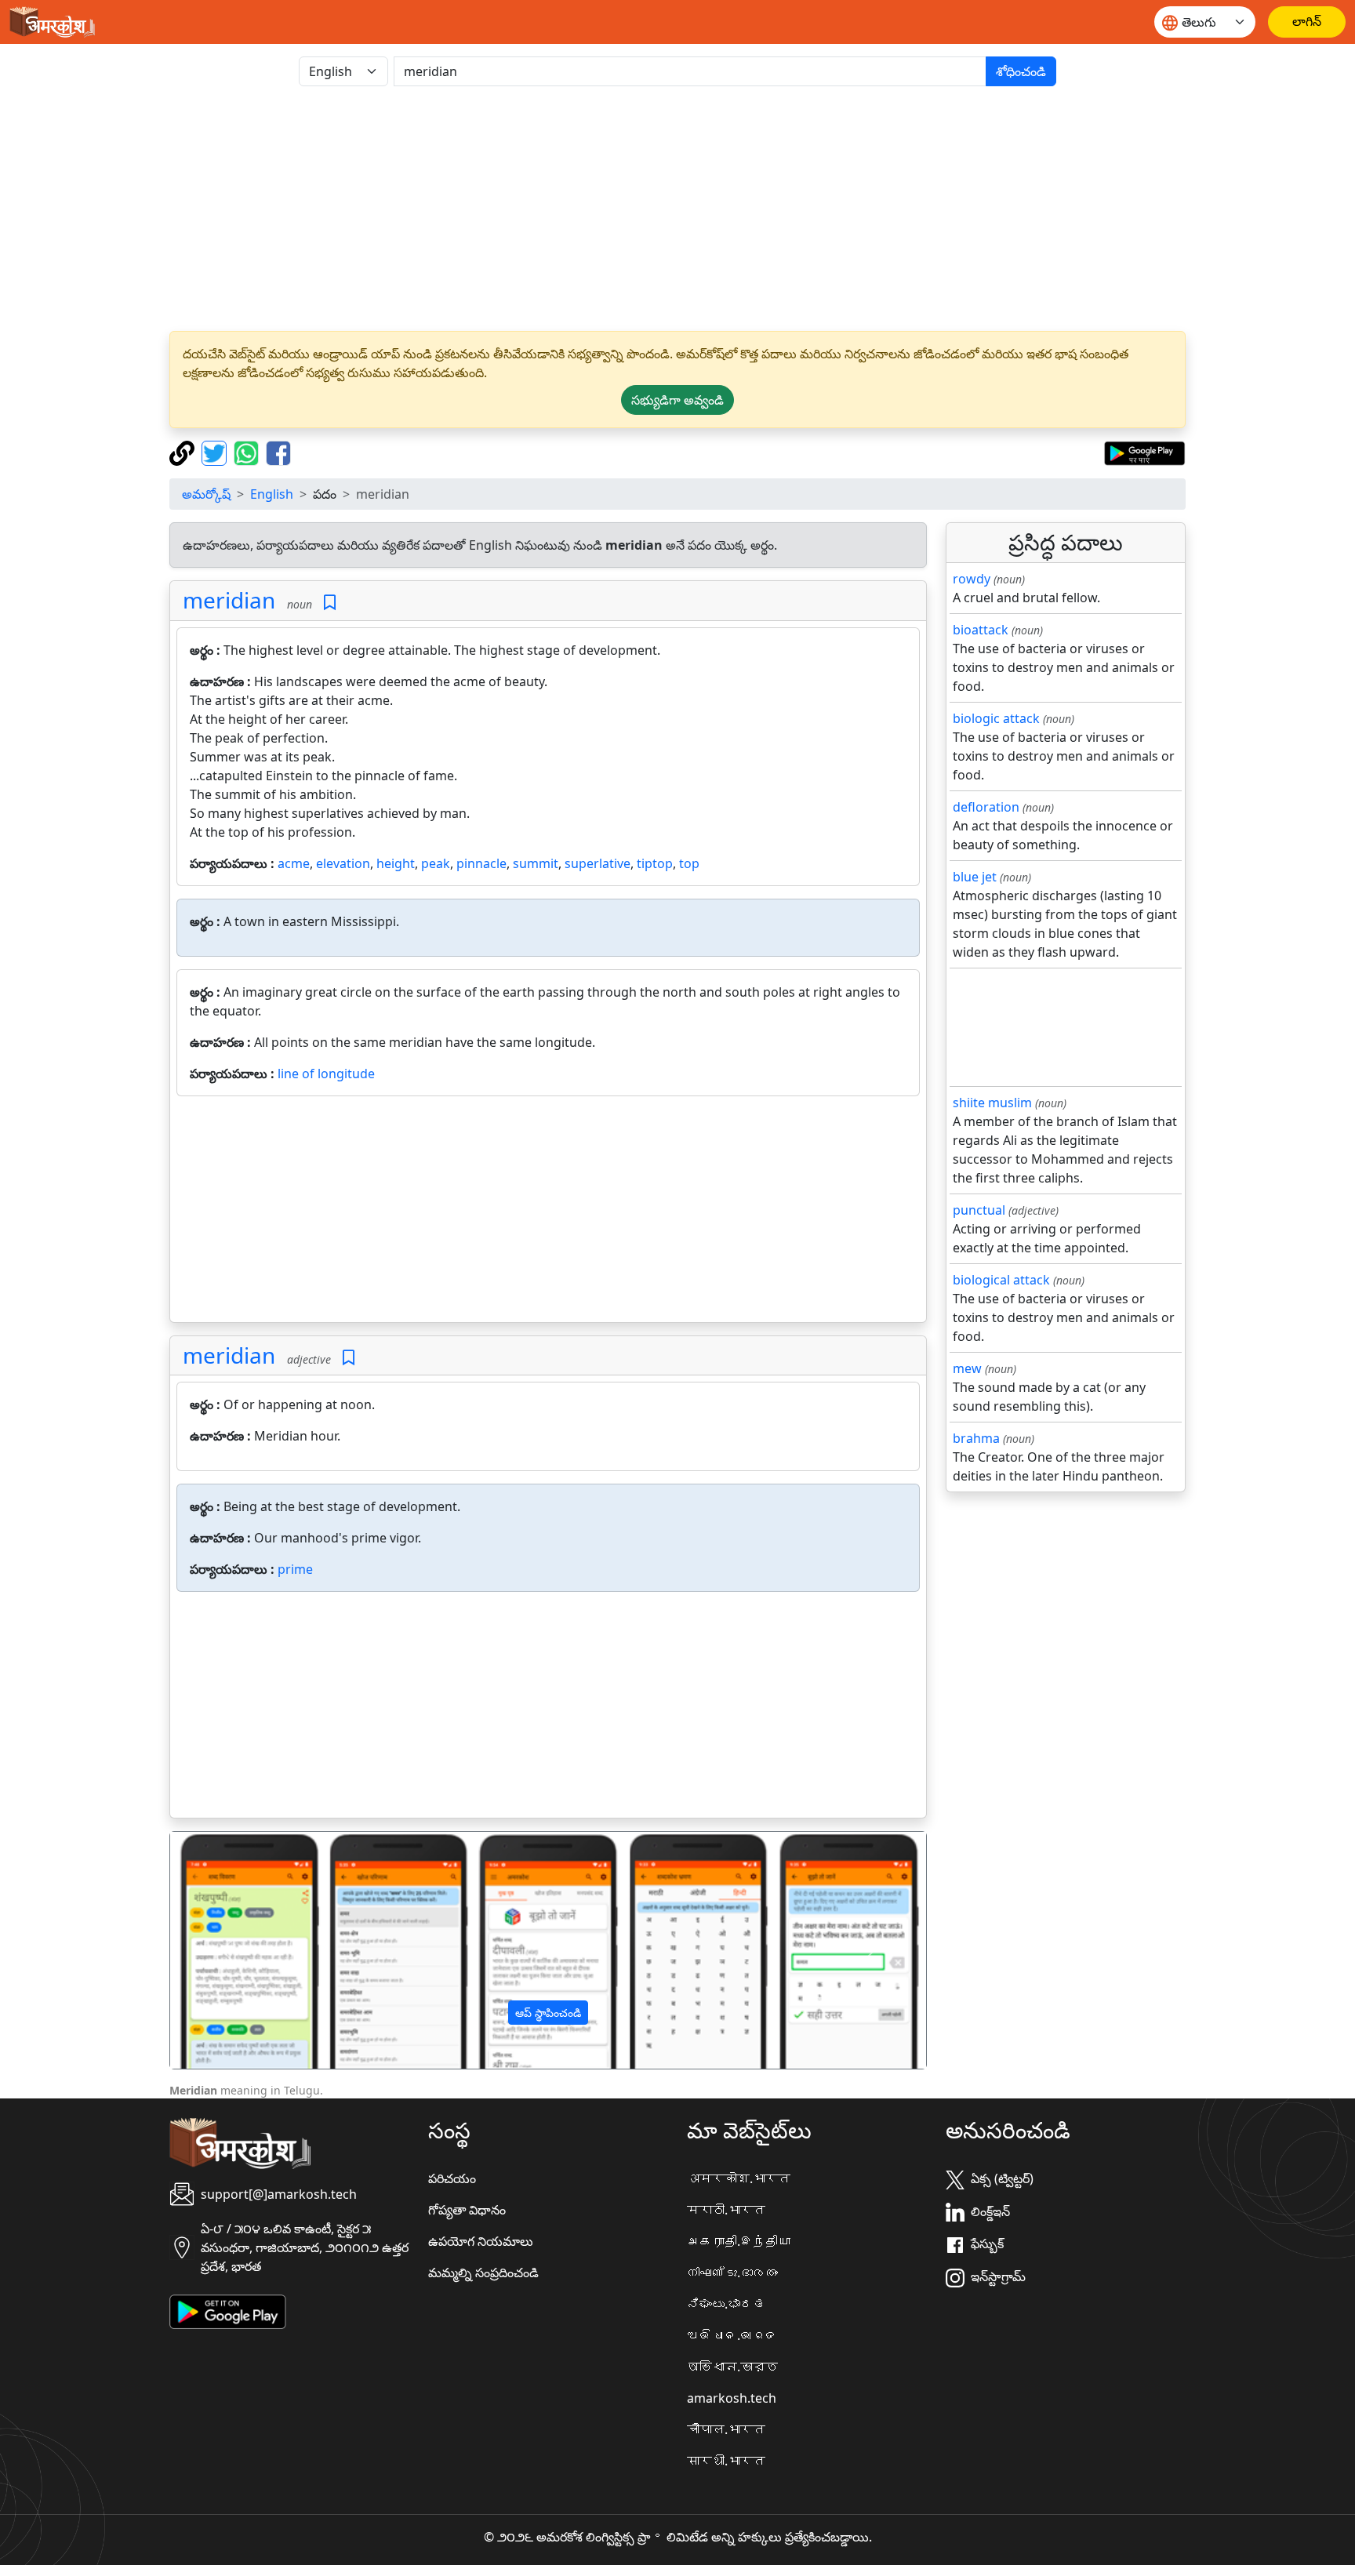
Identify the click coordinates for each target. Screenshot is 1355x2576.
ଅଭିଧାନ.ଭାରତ (732, 2335)
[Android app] (228, 2310)
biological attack (1001, 1280)
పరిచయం (452, 2178)
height (396, 863)
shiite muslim (992, 1103)
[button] (227, 1950)
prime (295, 1569)
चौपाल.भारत (726, 2429)
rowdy (972, 579)
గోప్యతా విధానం (467, 2210)
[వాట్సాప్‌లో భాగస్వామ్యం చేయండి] (248, 452)
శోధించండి (1021, 71)
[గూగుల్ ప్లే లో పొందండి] (1144, 452)
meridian (229, 600)
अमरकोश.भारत (739, 2178)
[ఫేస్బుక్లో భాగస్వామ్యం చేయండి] (278, 452)
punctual (979, 1210)
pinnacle (481, 863)
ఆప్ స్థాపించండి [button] (548, 2013)
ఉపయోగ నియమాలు (481, 2241)
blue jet (975, 877)
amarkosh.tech (732, 2398)
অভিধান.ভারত (732, 2367)
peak (436, 863)
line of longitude (326, 1074)
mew (967, 1368)
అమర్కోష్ (206, 494)
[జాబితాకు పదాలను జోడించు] (330, 603)
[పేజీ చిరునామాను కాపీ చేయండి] (184, 452)
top (689, 863)
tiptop (655, 863)
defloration (986, 807)
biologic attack (996, 718)
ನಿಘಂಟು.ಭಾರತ (726, 2304)
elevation (343, 863)
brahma (976, 1438)
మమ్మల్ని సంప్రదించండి (483, 2273)
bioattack (981, 630)
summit (536, 863)
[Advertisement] (677, 209)
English (272, 494)
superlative (598, 863)
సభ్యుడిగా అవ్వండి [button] (677, 400)
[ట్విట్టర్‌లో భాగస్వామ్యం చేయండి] (216, 452)
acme (294, 863)
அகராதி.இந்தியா (739, 2241)
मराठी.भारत (726, 2210)
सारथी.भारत (726, 2461)
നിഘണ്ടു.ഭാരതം (732, 2273)
